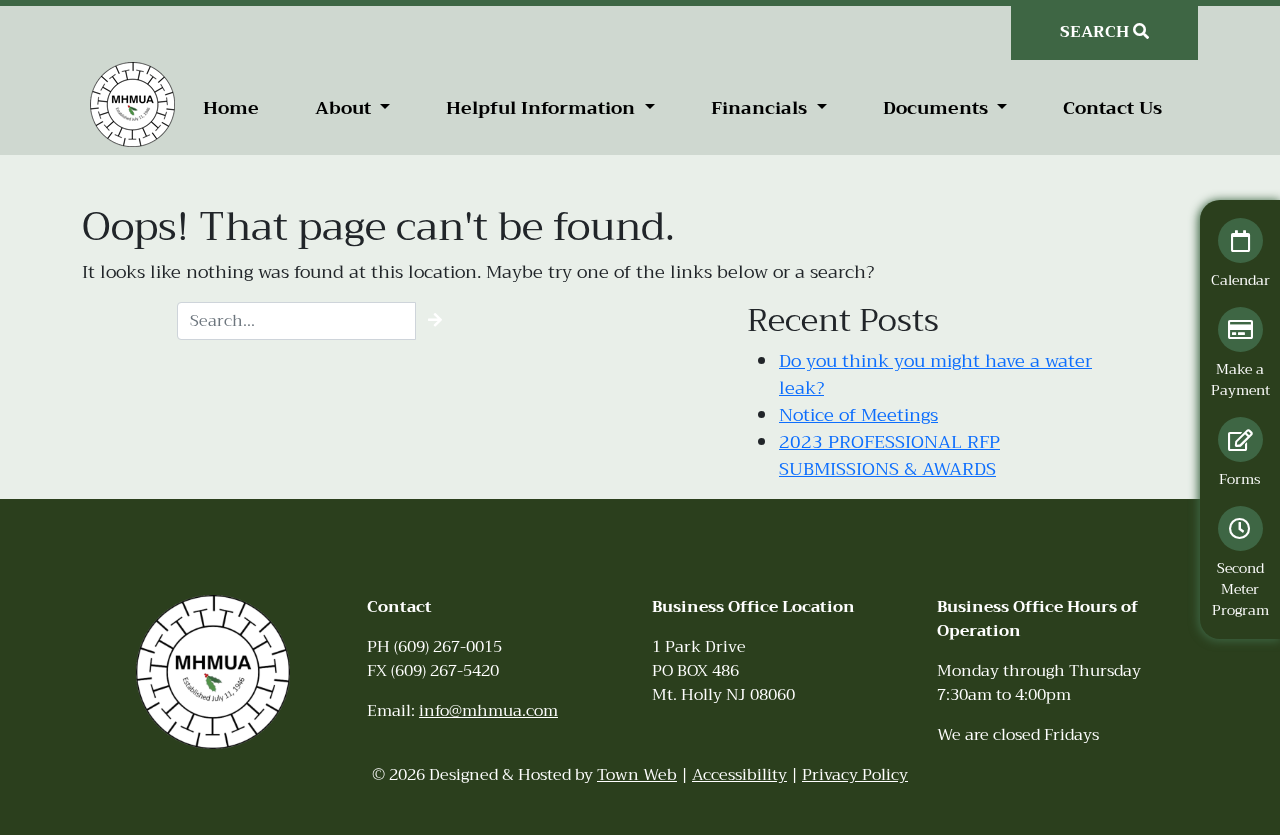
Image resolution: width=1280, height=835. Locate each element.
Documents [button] (938, 108)
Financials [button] (761, 108)
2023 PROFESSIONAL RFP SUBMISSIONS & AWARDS (889, 455)
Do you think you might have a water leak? (935, 374)
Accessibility (739, 775)
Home (231, 108)
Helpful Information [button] (543, 108)
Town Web (637, 775)
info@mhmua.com (488, 711)
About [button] (345, 108)
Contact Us (1112, 108)
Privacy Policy (855, 775)
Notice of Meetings (858, 415)
